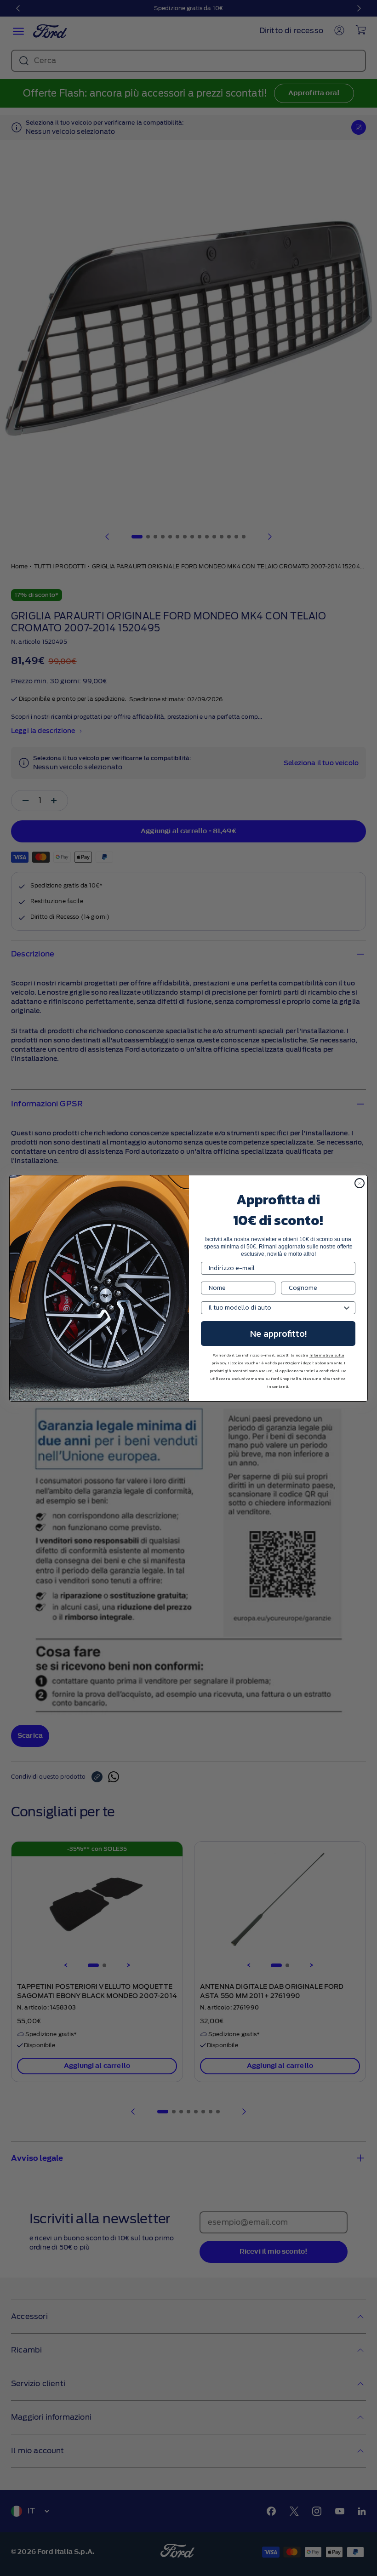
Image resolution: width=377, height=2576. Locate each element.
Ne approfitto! (278, 1334)
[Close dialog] (360, 1183)
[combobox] (275, 1308)
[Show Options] (347, 1308)
